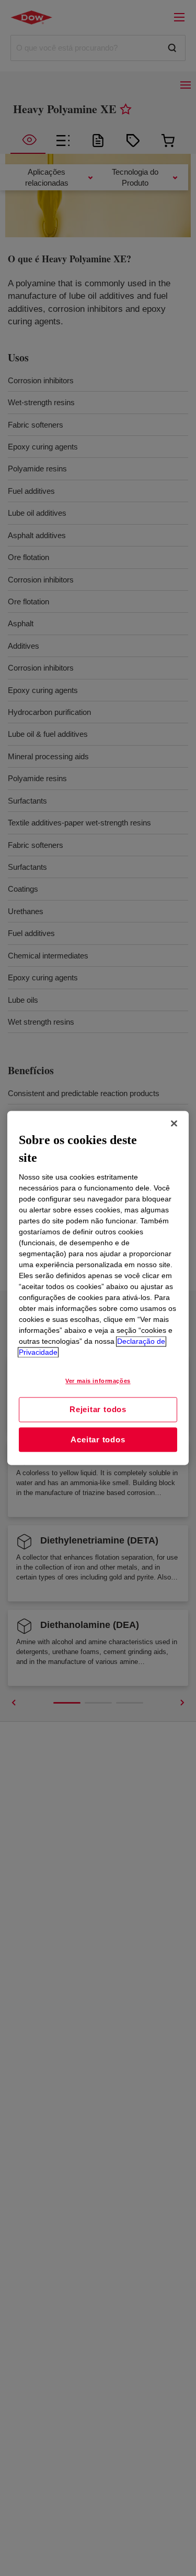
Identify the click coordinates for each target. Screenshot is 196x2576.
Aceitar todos (98, 1439)
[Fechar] (174, 1123)
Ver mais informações (98, 1381)
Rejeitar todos (98, 1409)
